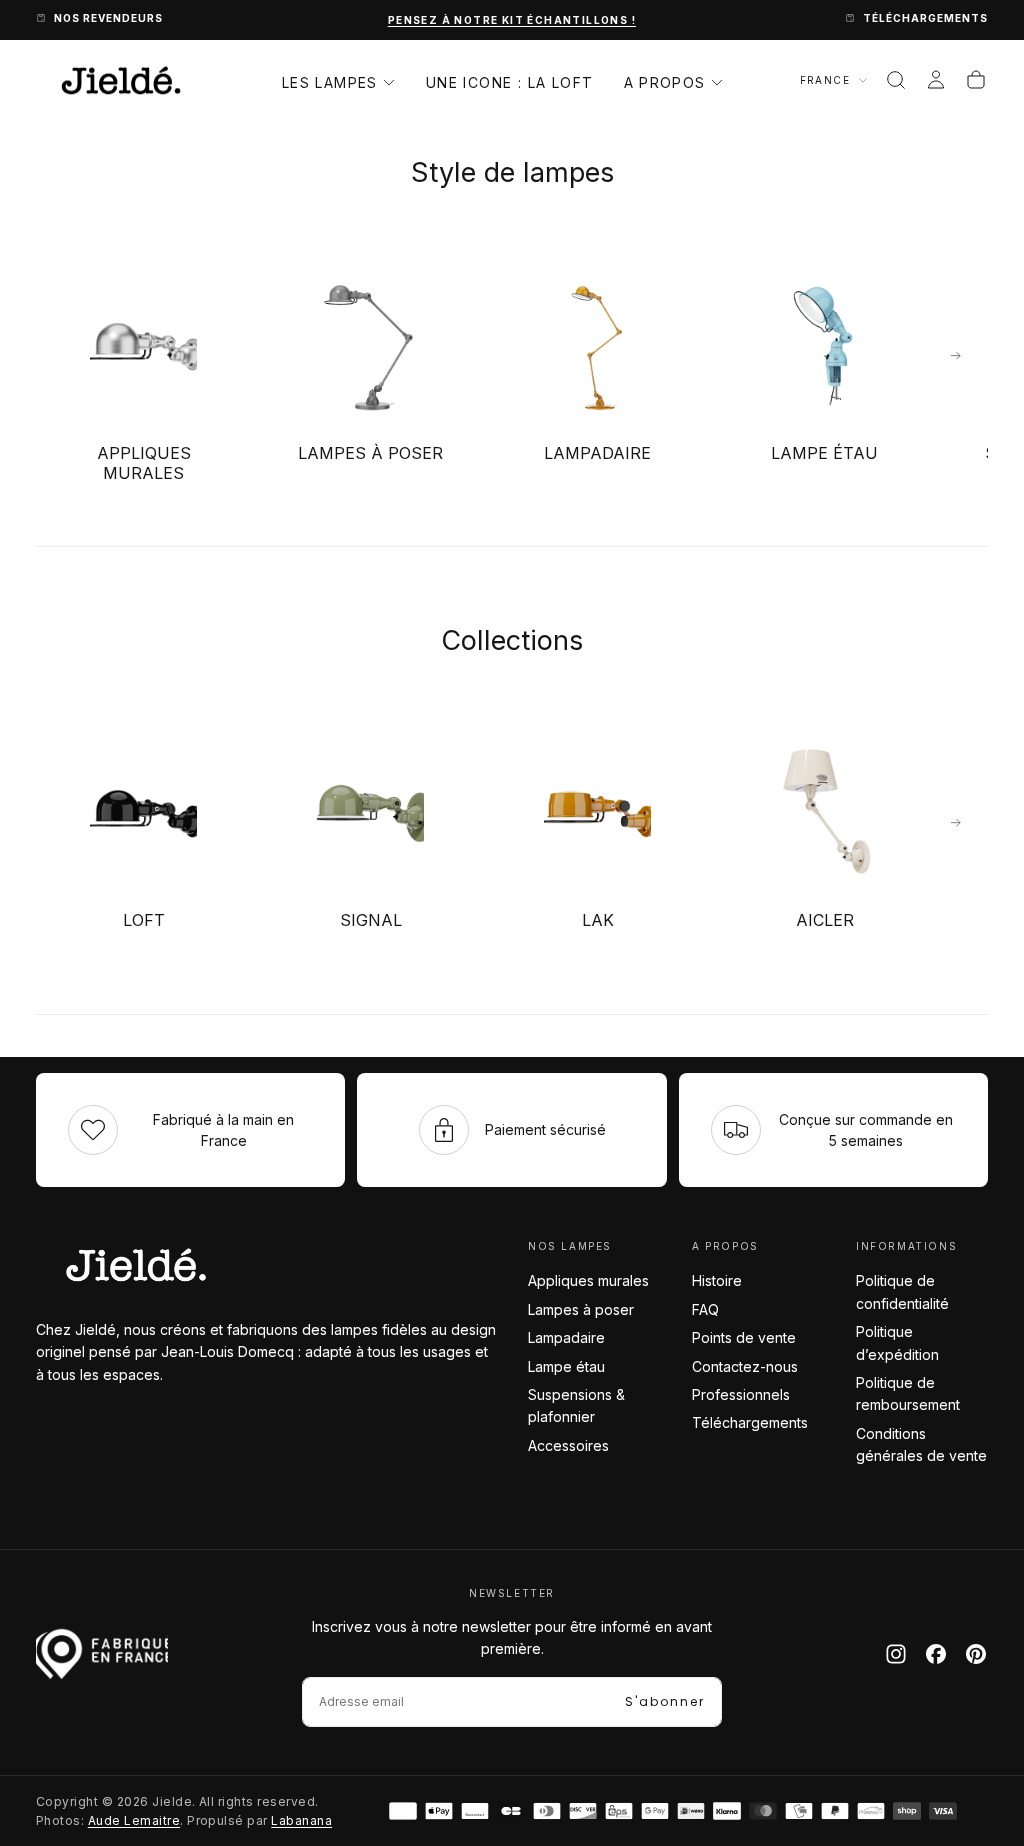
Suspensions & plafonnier (576, 1405)
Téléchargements (750, 1422)
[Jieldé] (136, 1265)
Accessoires (568, 1445)
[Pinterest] (976, 1654)
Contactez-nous (745, 1366)
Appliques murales (588, 1280)
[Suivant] (956, 356)
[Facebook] (936, 1654)
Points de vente (744, 1337)
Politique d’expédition (897, 1342)
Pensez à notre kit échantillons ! (512, 20)
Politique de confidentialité (902, 1291)
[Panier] (976, 80)
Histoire (717, 1280)
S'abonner (665, 1701)
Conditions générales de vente (921, 1444)
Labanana (301, 1820)
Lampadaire (566, 1337)
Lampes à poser (581, 1309)
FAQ (705, 1309)
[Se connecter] (936, 80)
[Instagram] (896, 1654)
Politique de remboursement (908, 1393)
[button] (896, 80)
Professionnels (741, 1394)
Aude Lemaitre (134, 1820)
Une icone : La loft (510, 82)
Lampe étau (566, 1366)
